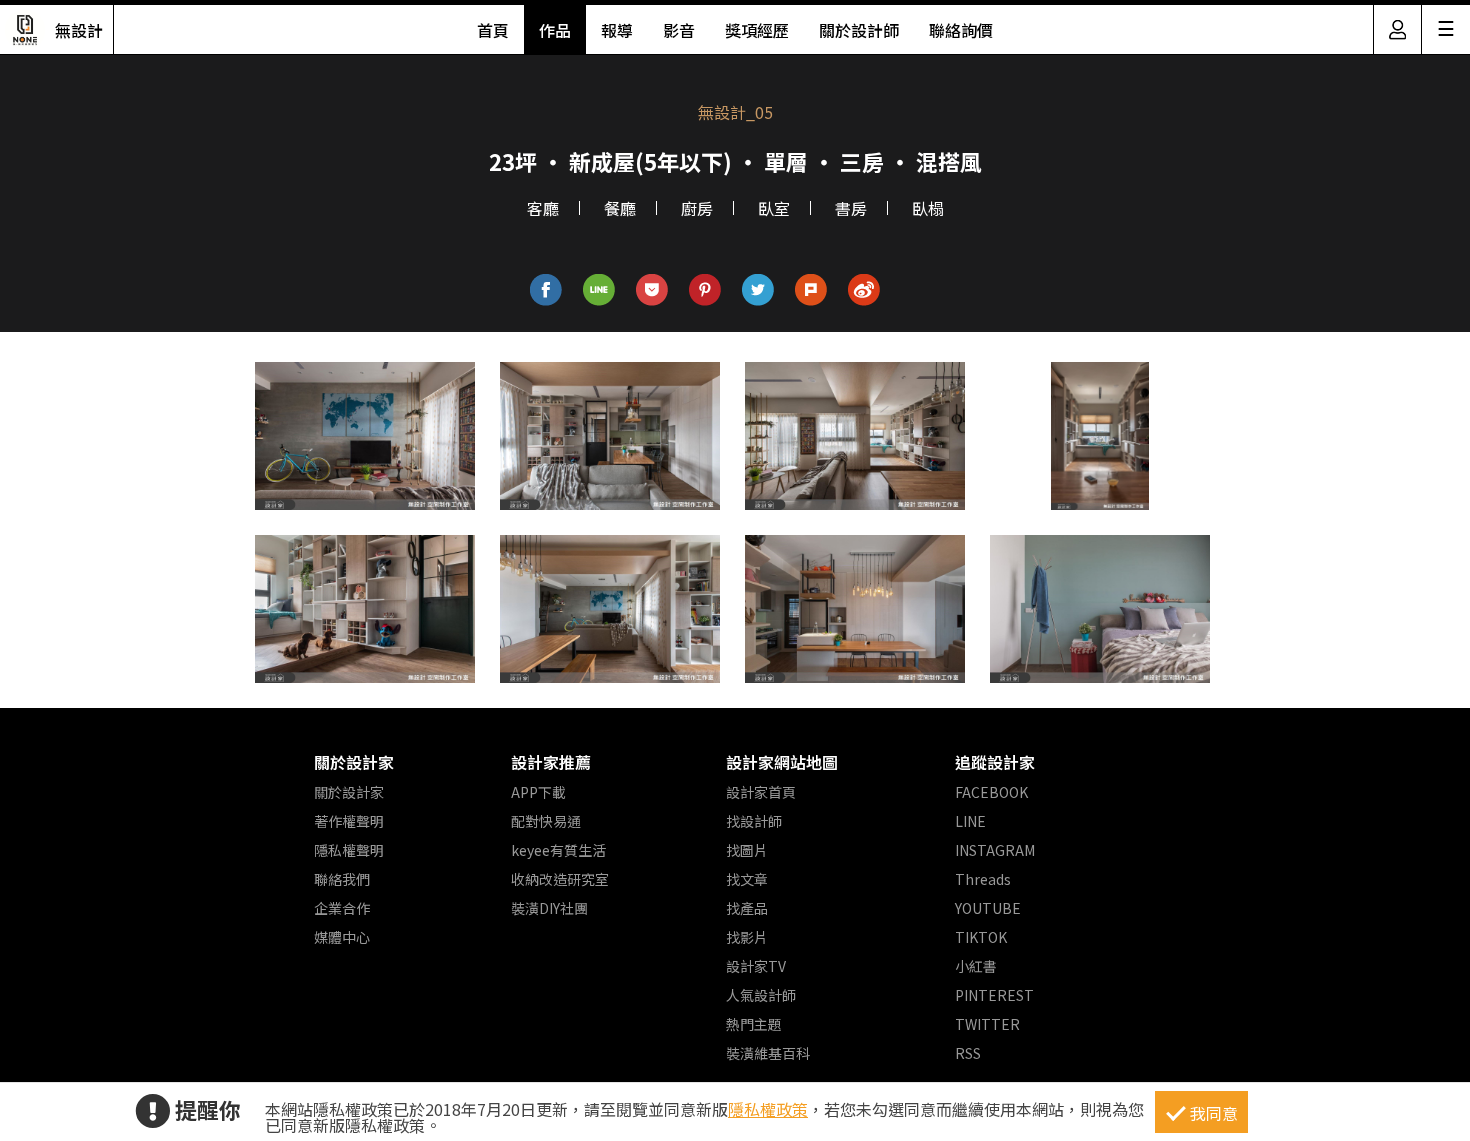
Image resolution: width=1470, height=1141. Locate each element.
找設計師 (754, 821)
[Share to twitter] (758, 290)
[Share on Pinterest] (705, 290)
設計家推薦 (551, 762)
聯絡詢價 (961, 30)
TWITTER (987, 1024)
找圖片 (747, 850)
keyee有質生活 (558, 850)
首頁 (493, 30)
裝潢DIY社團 (549, 908)
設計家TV (756, 966)
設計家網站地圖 (782, 762)
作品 (555, 30)
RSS (968, 1053)
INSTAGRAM (995, 850)
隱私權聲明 (349, 850)
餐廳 (620, 208)
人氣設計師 (761, 995)
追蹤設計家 (995, 762)
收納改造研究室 (560, 879)
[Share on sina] (864, 290)
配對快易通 (546, 821)
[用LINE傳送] (599, 290)
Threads (983, 879)
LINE (970, 821)
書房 (851, 208)
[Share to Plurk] (811, 290)
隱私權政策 (768, 1109)
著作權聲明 (349, 821)
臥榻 (928, 208)
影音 (679, 30)
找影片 (747, 937)
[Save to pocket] (652, 290)
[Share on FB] (546, 290)
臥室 (774, 208)
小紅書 (976, 966)
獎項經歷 (757, 30)
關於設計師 (859, 30)
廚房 (697, 208)
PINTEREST (994, 995)
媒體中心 (342, 937)
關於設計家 (354, 762)
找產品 (747, 908)
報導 (617, 30)
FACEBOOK (991, 792)
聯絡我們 (342, 879)
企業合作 (342, 908)
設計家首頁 (761, 792)
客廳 (543, 208)
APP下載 (538, 792)
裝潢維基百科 (768, 1053)
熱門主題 (754, 1024)
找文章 (747, 879)
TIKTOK (981, 937)
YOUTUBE (988, 908)
